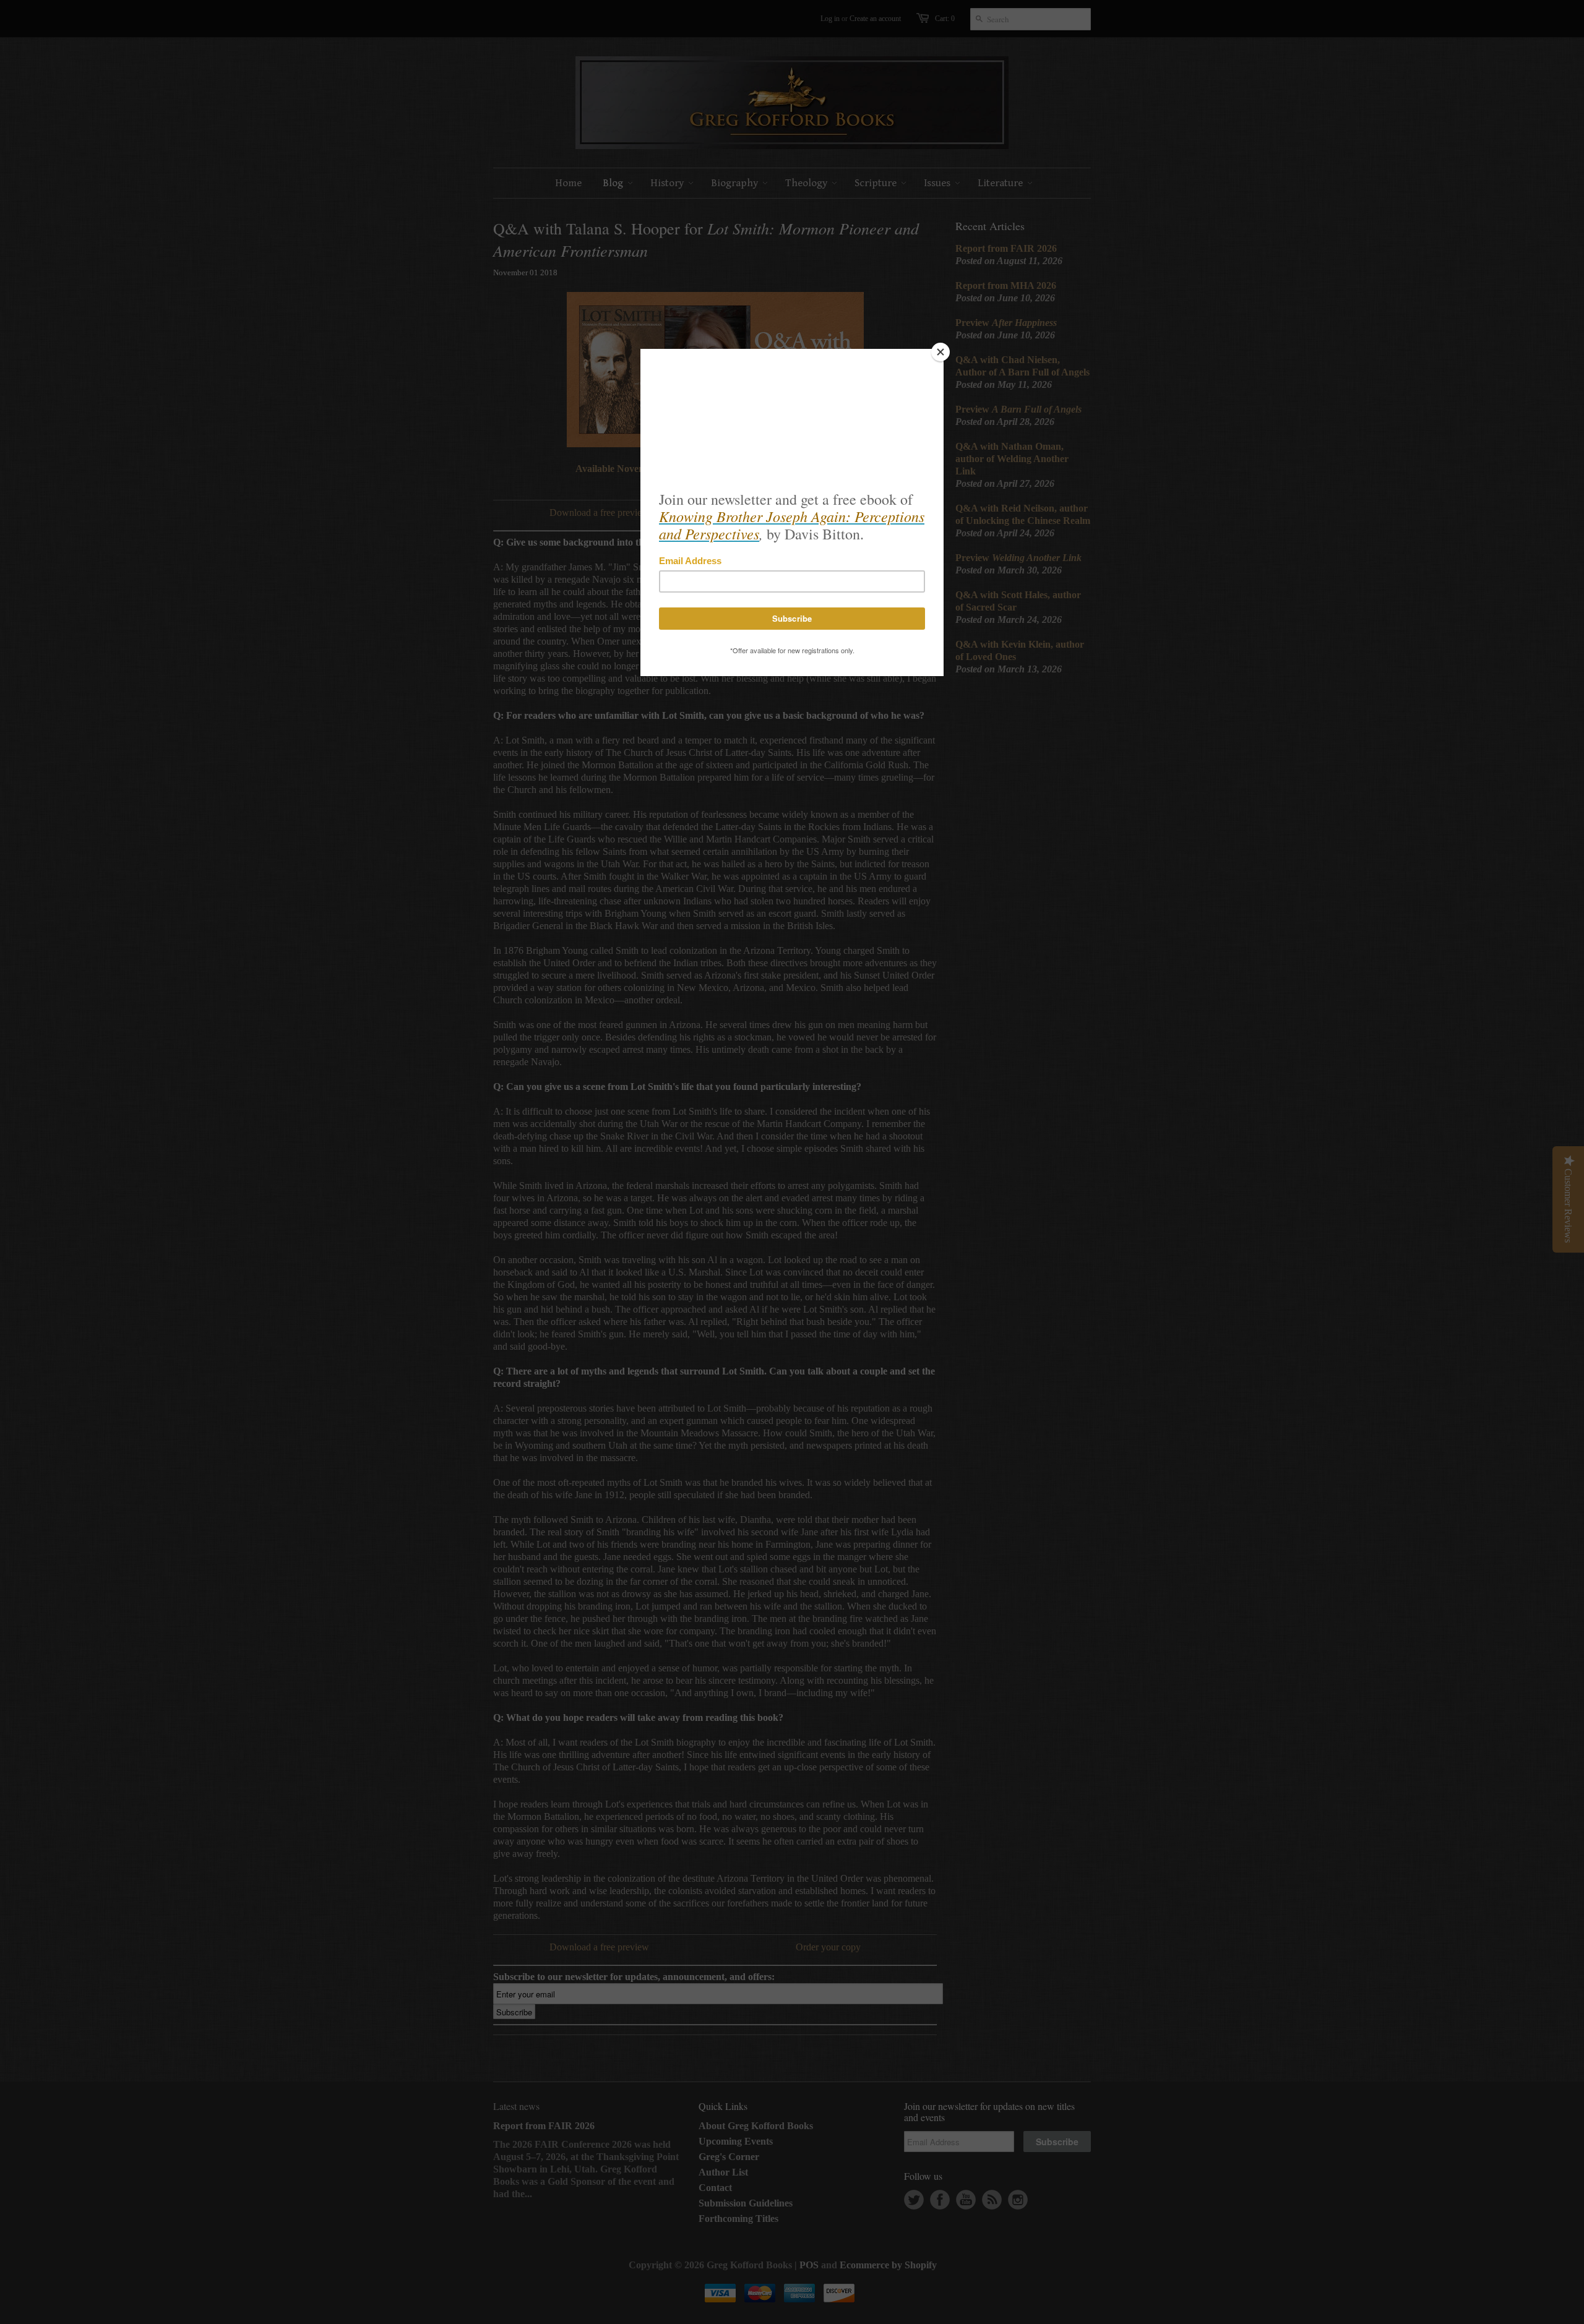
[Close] (940, 352)
